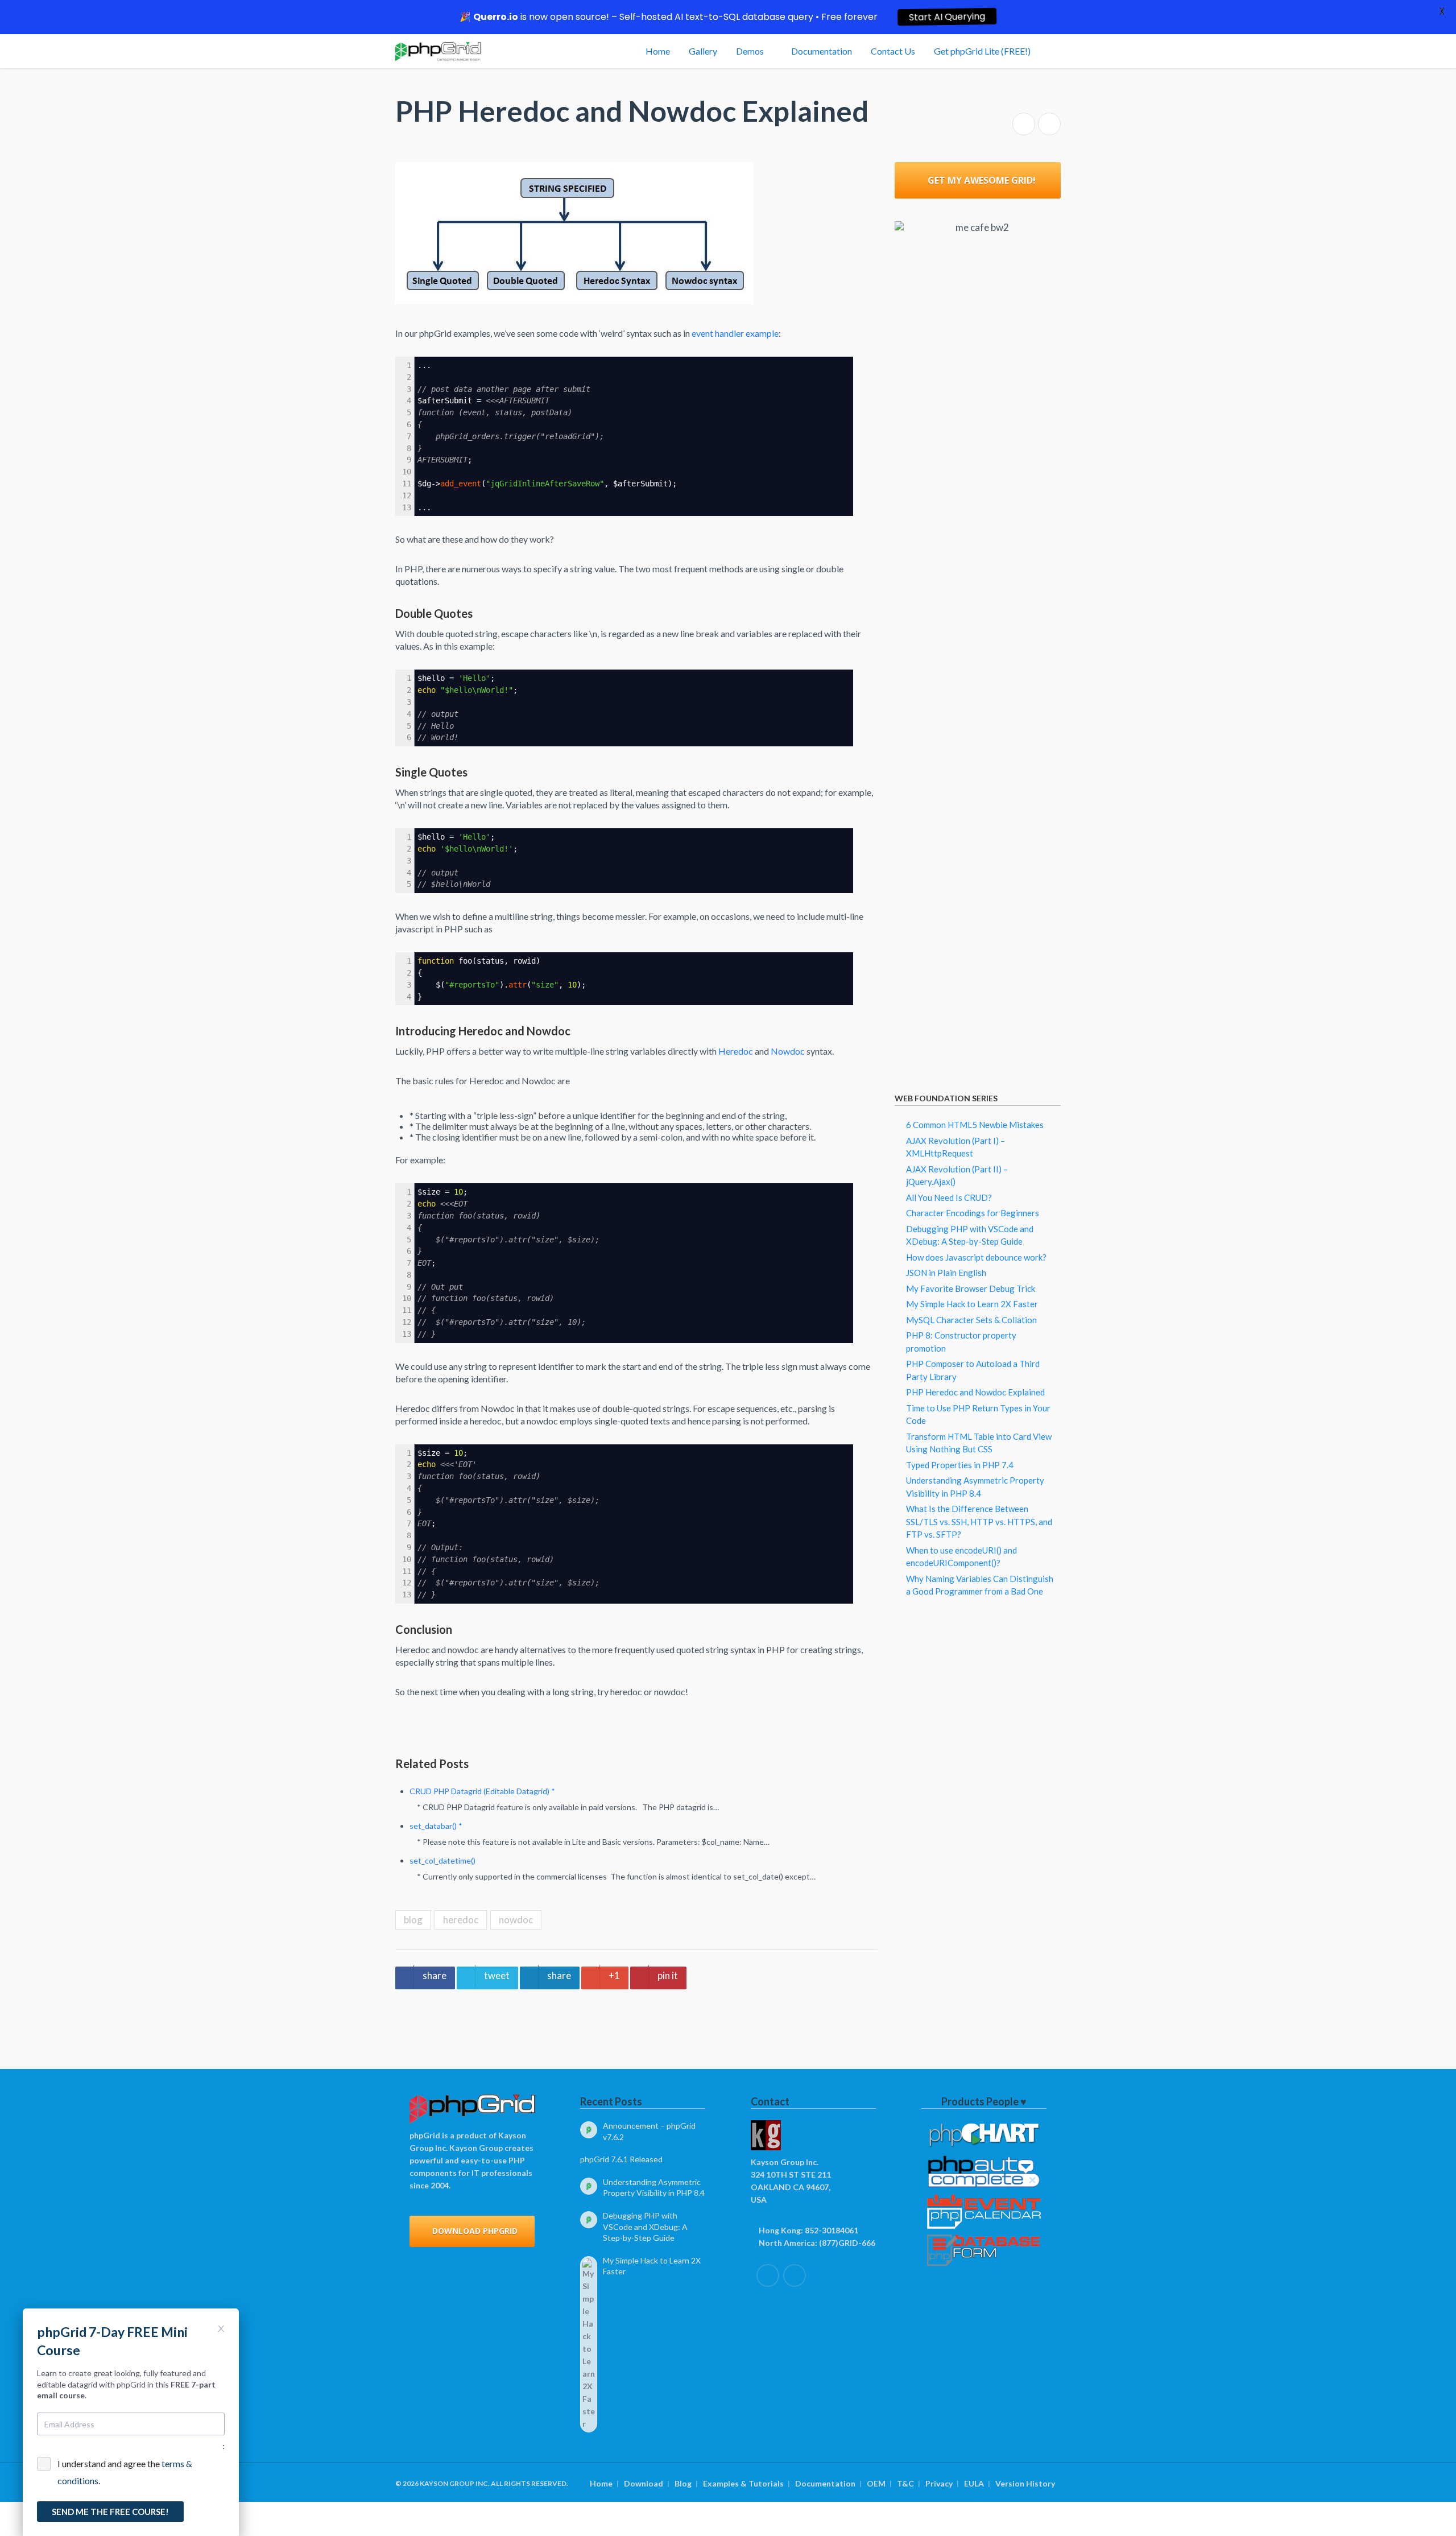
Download (644, 2483)
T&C (905, 2483)
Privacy (939, 2483)
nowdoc (516, 1920)
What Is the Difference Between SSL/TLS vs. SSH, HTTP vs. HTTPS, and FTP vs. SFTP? (979, 1521)
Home (601, 2483)
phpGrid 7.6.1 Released (621, 2159)
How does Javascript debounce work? (976, 1257)
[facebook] (768, 2275)
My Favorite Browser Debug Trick (971, 1288)
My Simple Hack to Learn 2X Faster (972, 1304)
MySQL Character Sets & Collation (971, 1320)
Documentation (825, 2483)
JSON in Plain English (946, 1273)
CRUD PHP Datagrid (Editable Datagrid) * (482, 1791)
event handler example (735, 333)
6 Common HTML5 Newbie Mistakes (975, 1125)
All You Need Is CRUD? (949, 1197)
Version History (1025, 2483)
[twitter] (795, 2275)
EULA (974, 2483)
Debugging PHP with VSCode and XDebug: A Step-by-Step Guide (645, 2227)
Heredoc (736, 1051)
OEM (876, 2483)
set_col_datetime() (442, 1860)
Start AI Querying (947, 17)
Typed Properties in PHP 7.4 (960, 1465)
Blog (683, 2483)
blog (413, 1920)
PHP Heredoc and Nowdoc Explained (975, 1392)
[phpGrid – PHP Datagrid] (438, 51)
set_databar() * (436, 1826)
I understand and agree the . (125, 2472)
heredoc (461, 1920)
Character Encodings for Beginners (973, 1213)
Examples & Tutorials (743, 2483)
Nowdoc (788, 1051)
